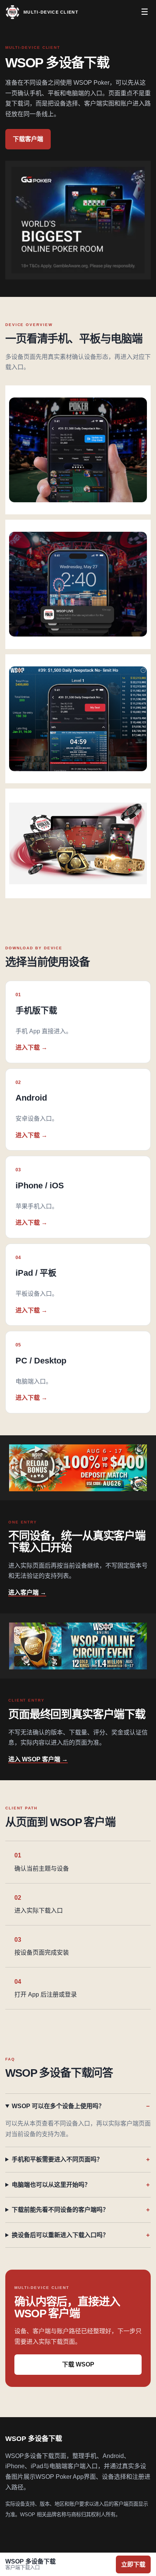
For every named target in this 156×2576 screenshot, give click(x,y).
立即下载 (133, 2564)
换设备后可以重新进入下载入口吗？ (60, 2235)
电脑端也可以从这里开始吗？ (51, 2185)
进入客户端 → (27, 1592)
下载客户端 (28, 139)
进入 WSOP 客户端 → (38, 1759)
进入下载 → (31, 1047)
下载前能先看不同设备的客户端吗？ (60, 2210)
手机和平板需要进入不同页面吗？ (57, 2159)
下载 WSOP (78, 2364)
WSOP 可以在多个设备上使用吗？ (58, 2106)
